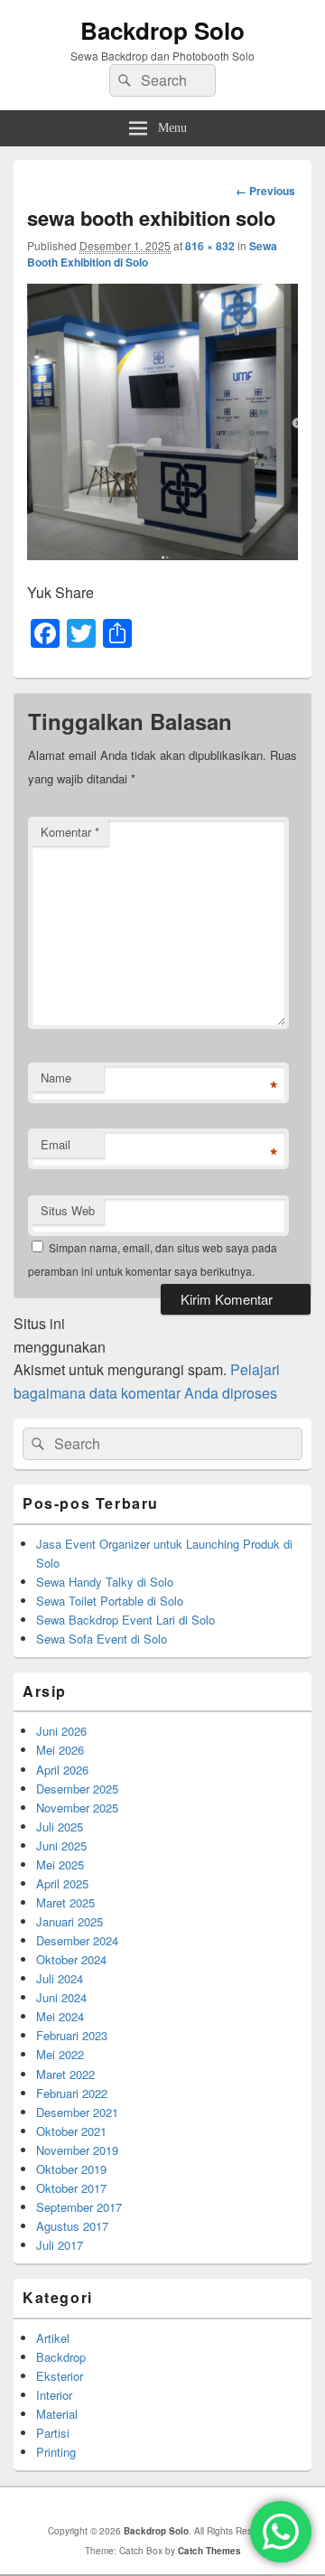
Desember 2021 (77, 2112)
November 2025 (77, 1808)
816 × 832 (210, 246)
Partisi (53, 2433)
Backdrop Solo (162, 30)
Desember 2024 (77, 1940)
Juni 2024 (61, 1997)
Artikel (53, 2338)
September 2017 (79, 2207)
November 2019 (77, 2150)
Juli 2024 (60, 1978)
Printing (56, 2452)
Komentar (70, 832)
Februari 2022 (72, 2093)
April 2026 (62, 1770)
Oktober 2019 (71, 2169)
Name (56, 1077)
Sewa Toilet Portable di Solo (110, 1601)
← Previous (265, 191)
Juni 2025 (61, 1845)
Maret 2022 (65, 2074)
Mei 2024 (60, 2016)
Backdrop (61, 2357)
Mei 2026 (60, 1750)
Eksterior (60, 2376)
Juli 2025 (60, 1827)
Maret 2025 (65, 1902)
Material (57, 2414)
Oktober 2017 (71, 2188)
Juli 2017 (60, 2245)
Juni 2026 (61, 1731)
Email (56, 1144)
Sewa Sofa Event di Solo (102, 1639)
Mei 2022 (60, 2054)
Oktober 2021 (71, 2131)
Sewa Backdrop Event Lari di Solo (125, 1620)
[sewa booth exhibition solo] (162, 554)
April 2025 (62, 1883)
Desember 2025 (77, 1789)
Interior (54, 2395)
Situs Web (68, 1210)
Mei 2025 (60, 1864)
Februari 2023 (72, 2035)
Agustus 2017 (72, 2226)
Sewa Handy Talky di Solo (105, 1582)
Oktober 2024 (71, 1959)
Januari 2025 (70, 1921)
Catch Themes (209, 2551)
